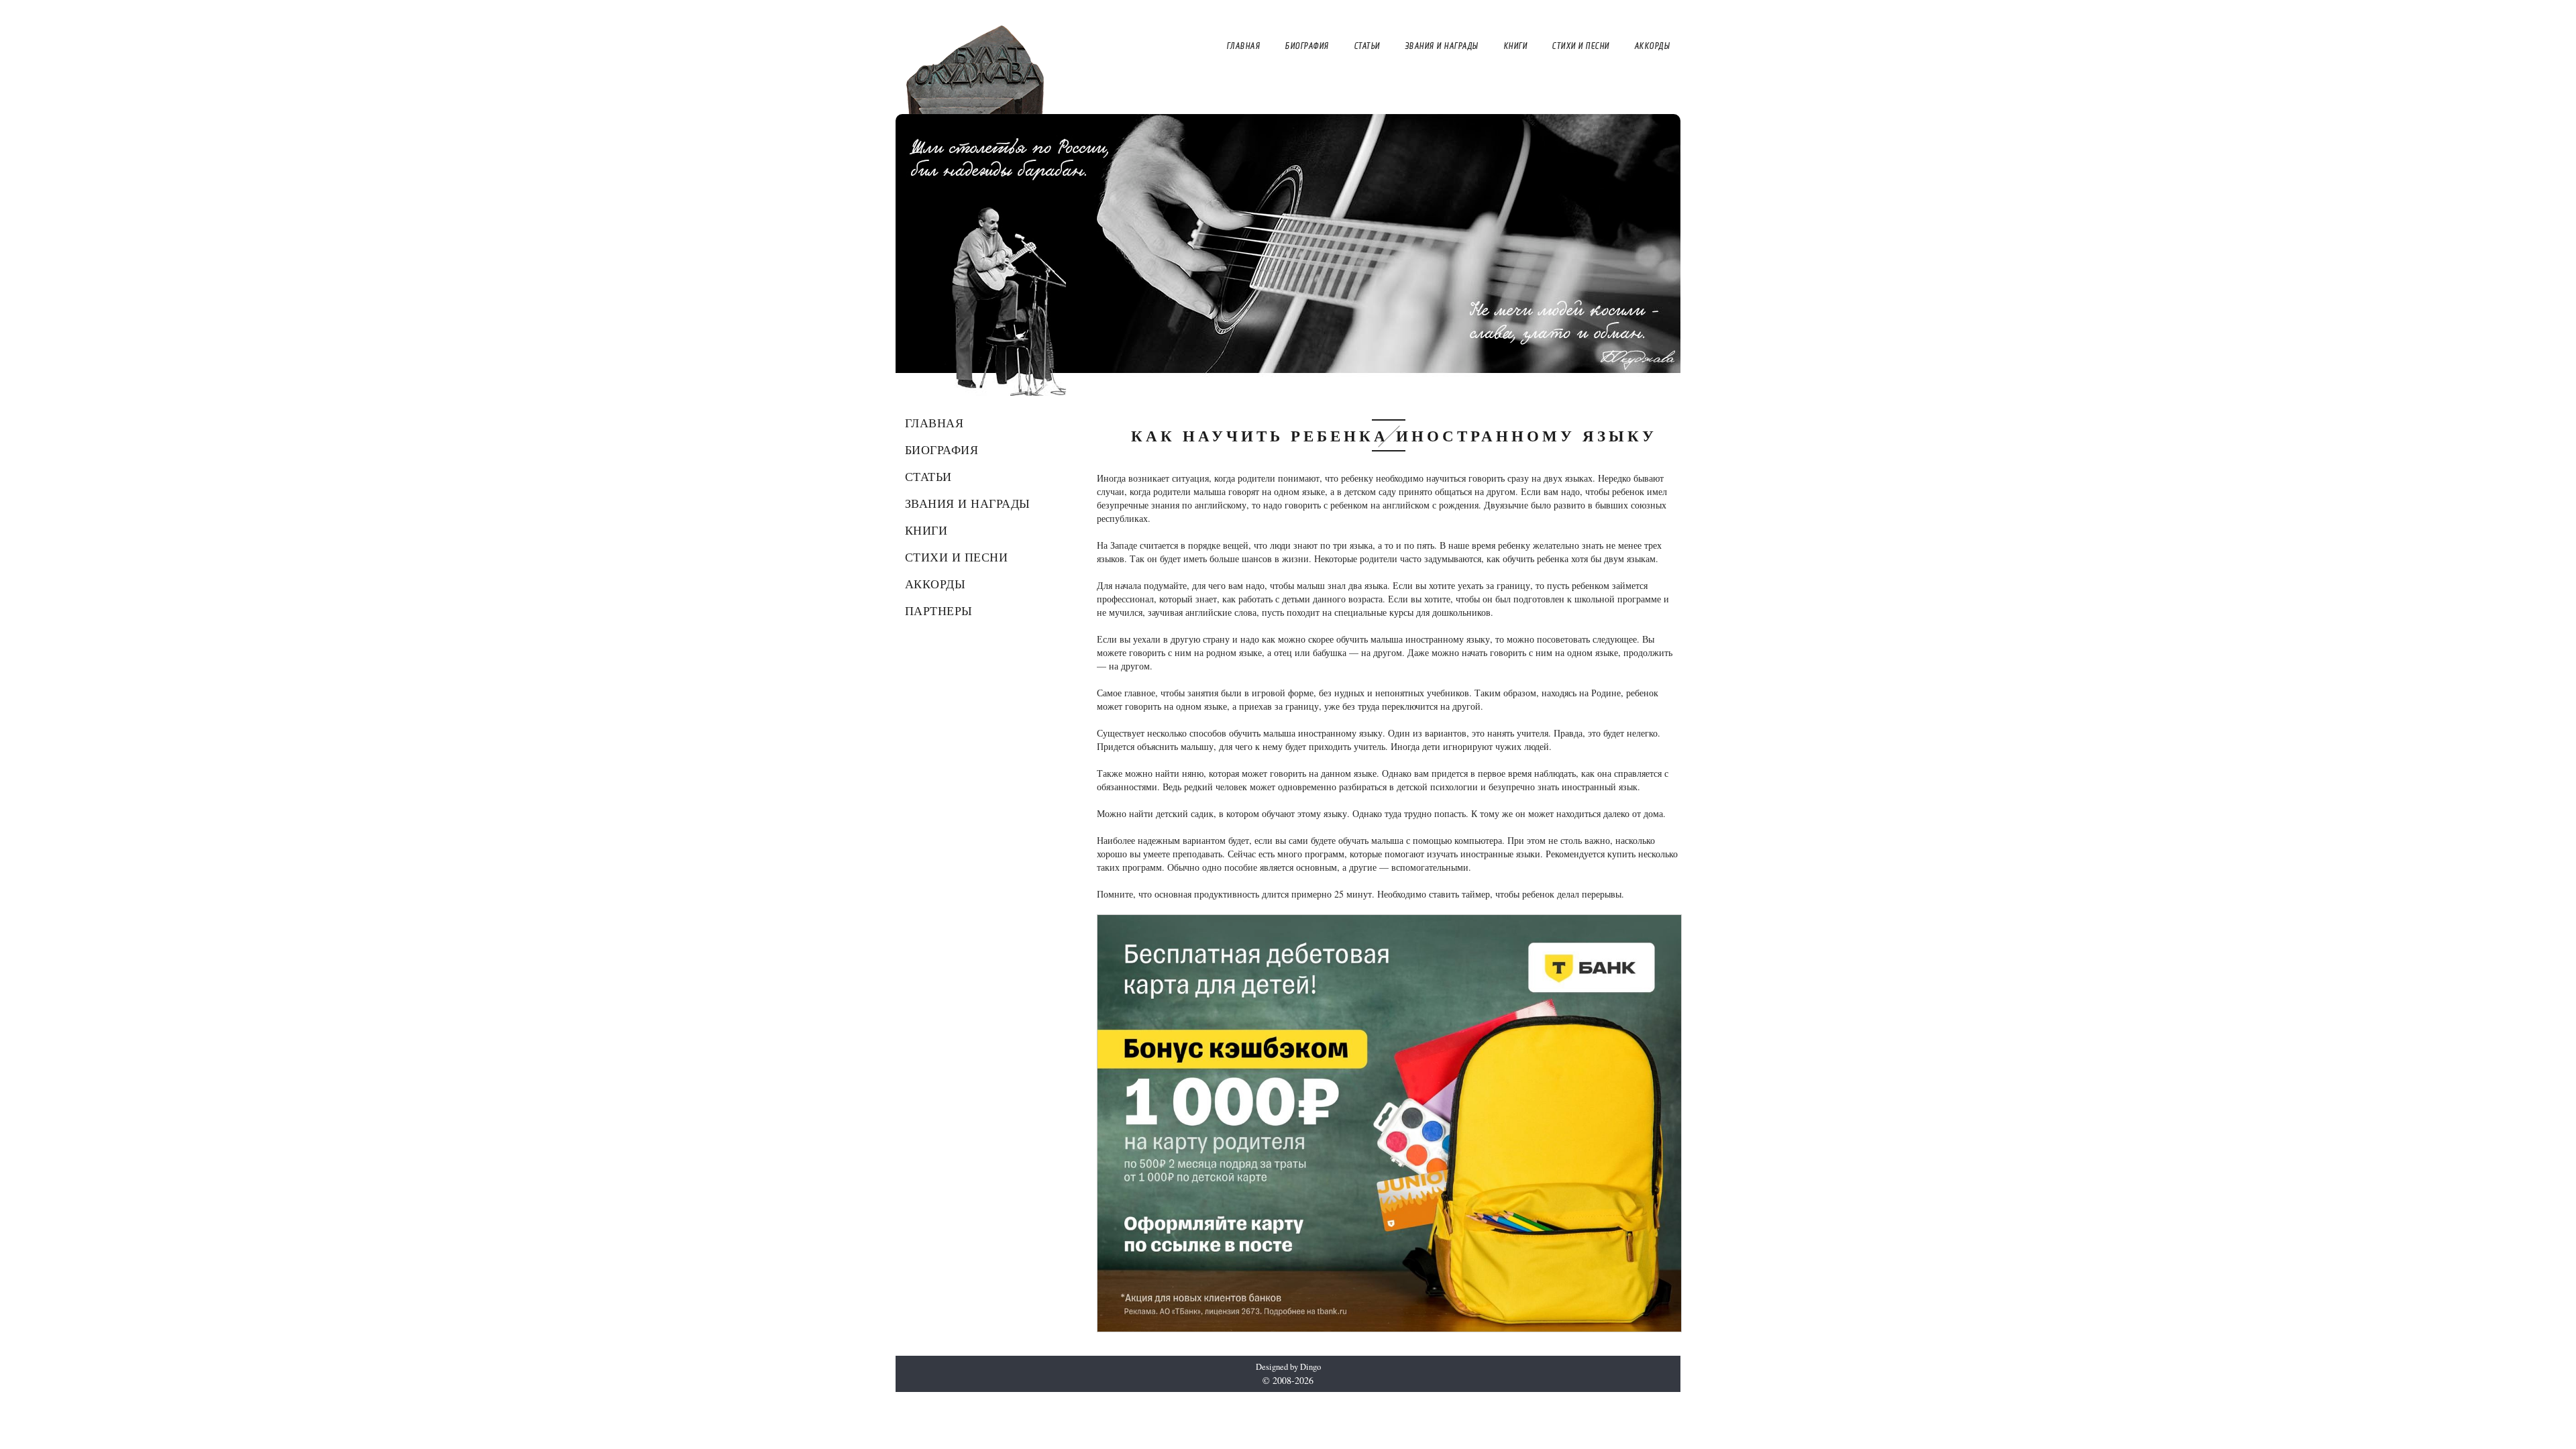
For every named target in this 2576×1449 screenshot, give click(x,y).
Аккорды (935, 584)
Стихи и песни (957, 557)
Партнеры (939, 610)
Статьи (928, 476)
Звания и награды (968, 503)
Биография (942, 449)
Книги (926, 530)
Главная (934, 423)
